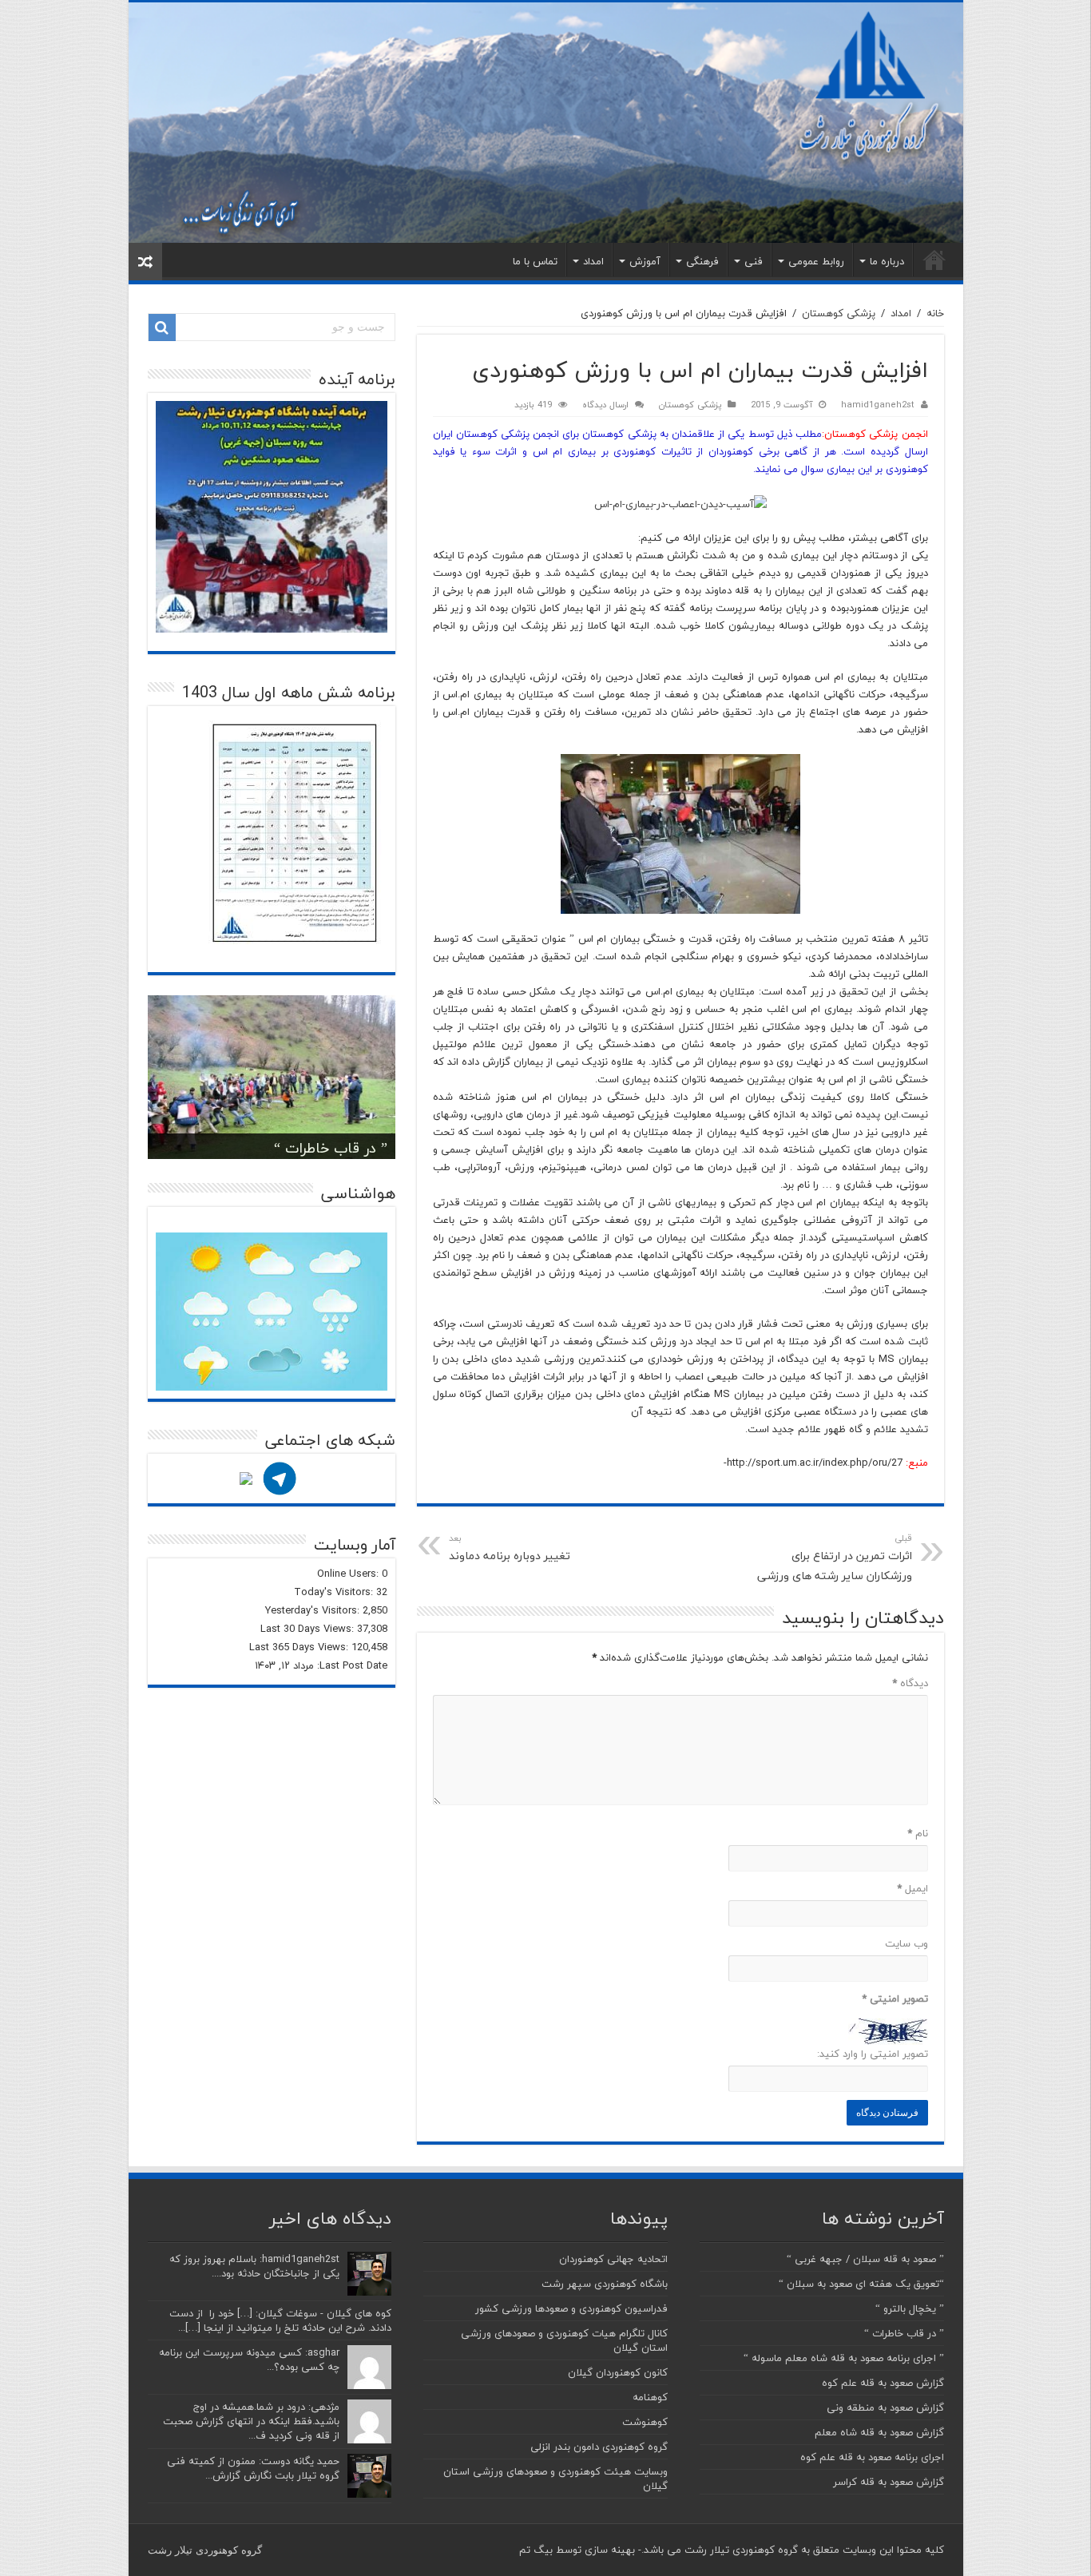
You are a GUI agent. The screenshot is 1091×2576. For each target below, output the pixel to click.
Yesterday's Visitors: (314, 1610)
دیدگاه (910, 1683)
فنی (754, 261)
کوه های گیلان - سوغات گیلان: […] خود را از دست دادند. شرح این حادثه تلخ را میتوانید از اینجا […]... (280, 2320)
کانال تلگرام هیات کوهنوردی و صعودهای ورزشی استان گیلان (564, 2340)
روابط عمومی (816, 261)
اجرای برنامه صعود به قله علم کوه (872, 2457)
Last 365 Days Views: (300, 1647)
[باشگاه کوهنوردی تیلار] (546, 123)
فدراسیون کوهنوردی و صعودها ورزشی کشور (571, 2308)
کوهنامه (650, 2397)
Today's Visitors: (335, 1592)
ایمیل (912, 1888)
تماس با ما (535, 261)
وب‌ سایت (907, 1943)
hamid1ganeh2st (878, 405)
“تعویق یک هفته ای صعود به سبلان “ (861, 2284)
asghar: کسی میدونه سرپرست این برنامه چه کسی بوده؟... (249, 2360)
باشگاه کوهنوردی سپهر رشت (605, 2284)
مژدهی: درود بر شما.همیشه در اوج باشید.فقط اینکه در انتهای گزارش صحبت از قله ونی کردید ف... (251, 2421)
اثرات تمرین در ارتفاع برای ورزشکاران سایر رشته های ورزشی (835, 1558)
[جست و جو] (162, 327)
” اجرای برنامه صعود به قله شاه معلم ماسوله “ (844, 2358)
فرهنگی (702, 261)
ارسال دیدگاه (605, 405)
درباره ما (887, 261)
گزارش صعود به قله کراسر (889, 2482)
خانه (934, 260)
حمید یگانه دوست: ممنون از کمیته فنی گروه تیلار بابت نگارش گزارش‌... (253, 2468)
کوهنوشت (645, 2422)
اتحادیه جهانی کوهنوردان (613, 2259)
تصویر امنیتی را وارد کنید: (873, 2054)
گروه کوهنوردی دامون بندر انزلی (599, 2447)
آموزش (645, 261)
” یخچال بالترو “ (910, 2308)
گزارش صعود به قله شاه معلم (879, 2432)
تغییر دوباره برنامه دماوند (510, 1548)
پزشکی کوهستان (839, 313)
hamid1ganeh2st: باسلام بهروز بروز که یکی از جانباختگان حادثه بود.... (254, 2266)
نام (918, 1833)
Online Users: (349, 1574)
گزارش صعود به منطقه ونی (885, 2407)
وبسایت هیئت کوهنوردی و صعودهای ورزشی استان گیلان (555, 2479)
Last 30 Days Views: (309, 1629)
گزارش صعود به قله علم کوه (883, 2383)
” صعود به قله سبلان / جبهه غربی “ (865, 2259)
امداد (593, 261)
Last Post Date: (351, 1665)
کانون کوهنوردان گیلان (618, 2372)
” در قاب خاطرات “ (331, 1148)
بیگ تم (536, 2550)
